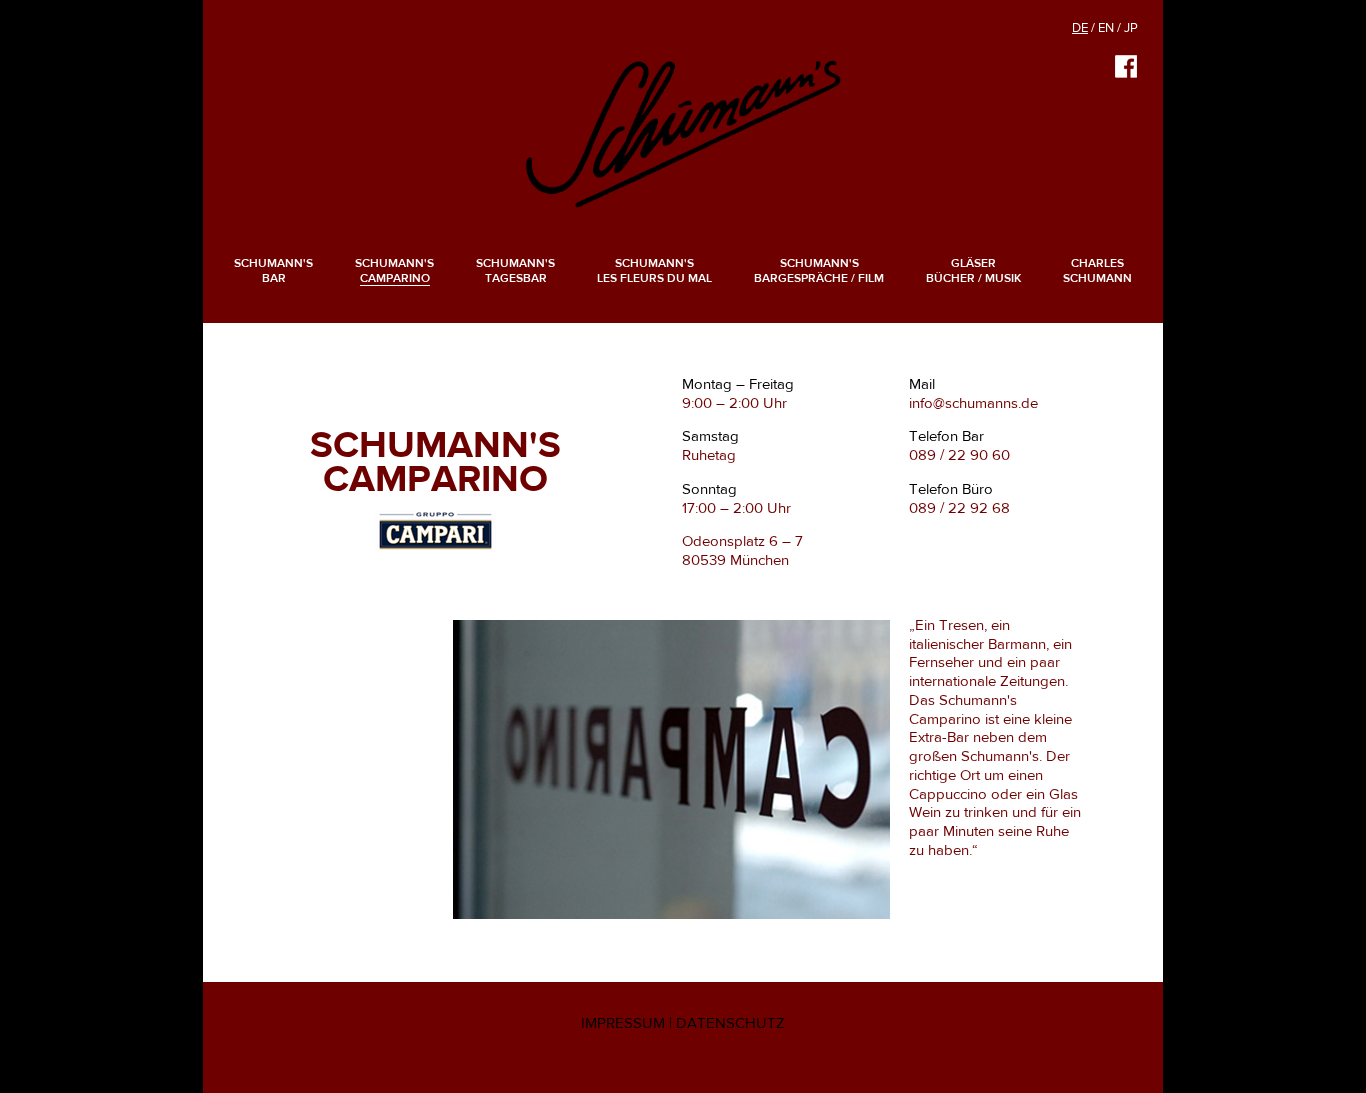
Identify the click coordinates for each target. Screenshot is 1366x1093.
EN (1106, 27)
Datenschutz (730, 1023)
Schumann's (273, 270)
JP (1131, 27)
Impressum (623, 1023)
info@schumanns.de (973, 403)
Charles (1097, 270)
